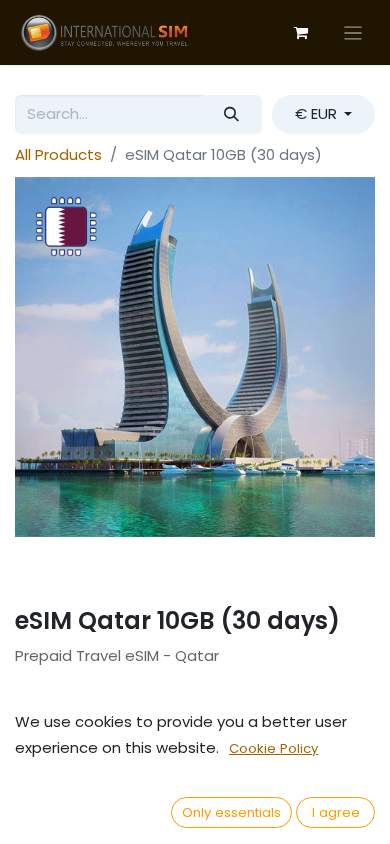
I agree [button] (336, 812)
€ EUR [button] (318, 113)
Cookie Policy (273, 748)
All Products (58, 154)
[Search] (232, 114)
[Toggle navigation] (353, 32)
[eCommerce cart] (301, 33)
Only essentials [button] (231, 812)
